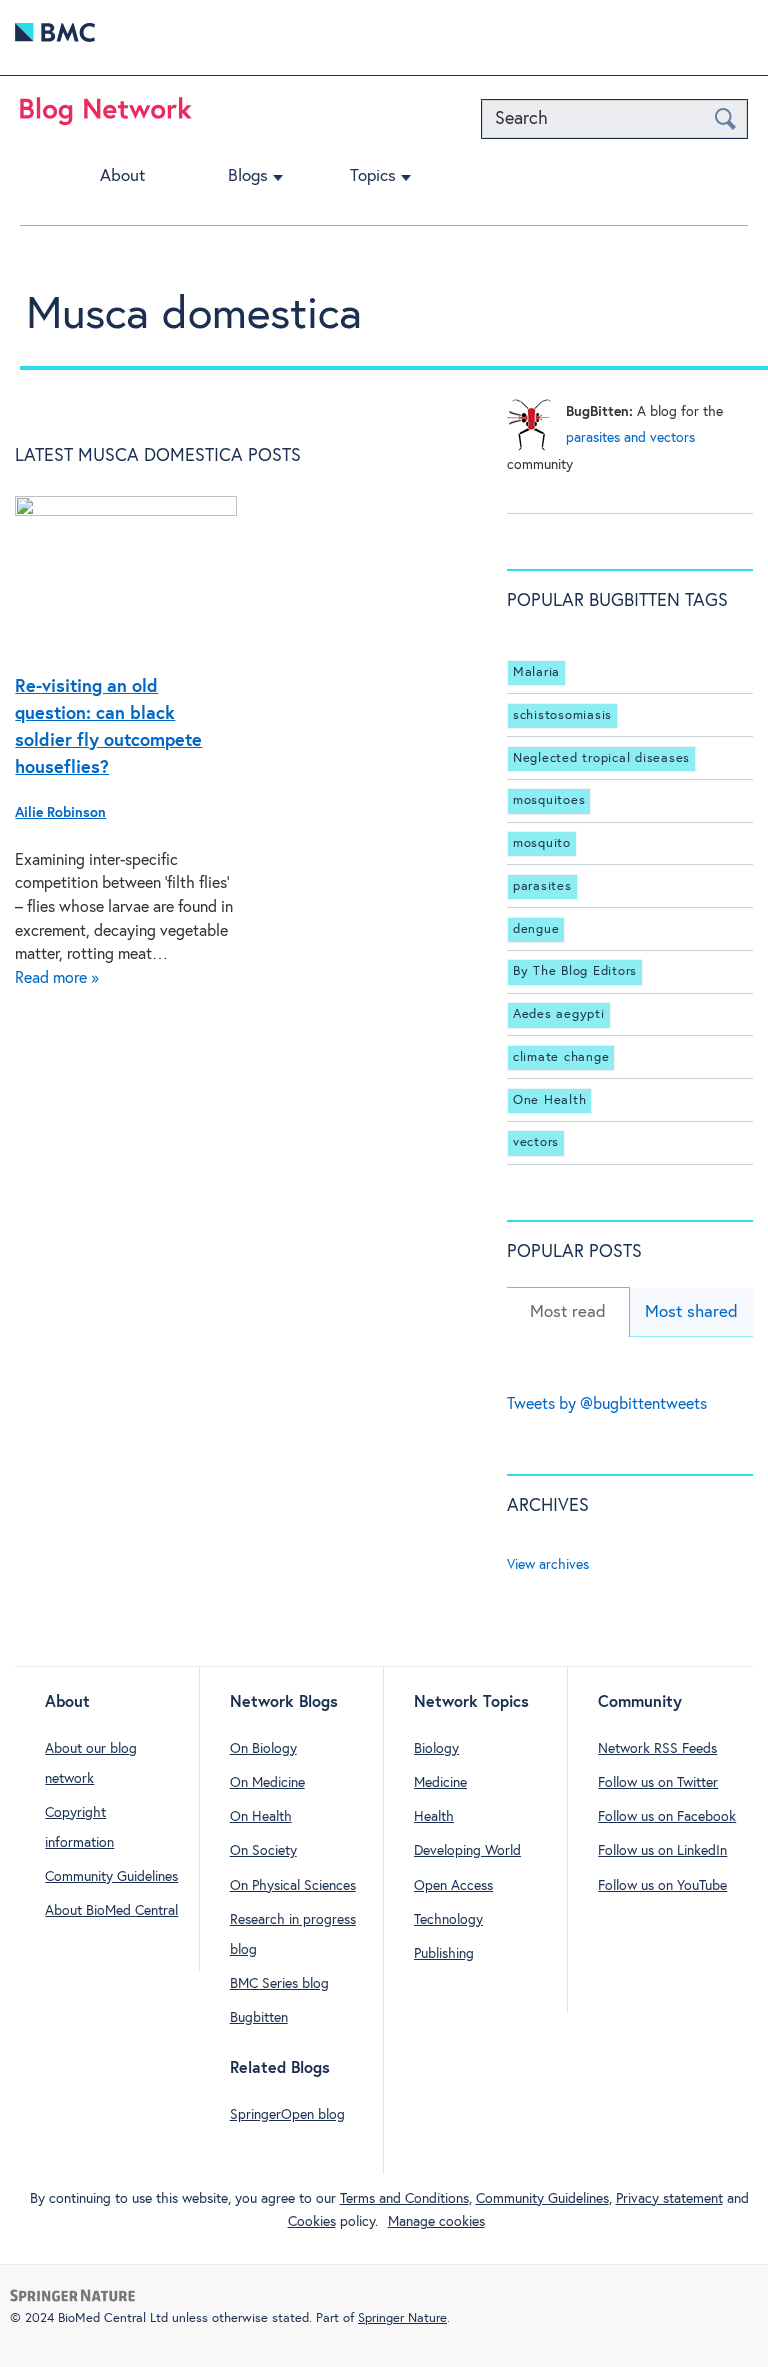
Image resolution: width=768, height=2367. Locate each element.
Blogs (248, 176)
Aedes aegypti (559, 1014)
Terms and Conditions (404, 2199)
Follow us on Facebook (667, 1817)
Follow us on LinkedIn (662, 1851)
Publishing (444, 1954)
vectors (536, 1143)
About (122, 176)
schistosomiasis (562, 715)
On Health (261, 1817)
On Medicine (267, 1783)
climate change (561, 1057)
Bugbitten (259, 2018)
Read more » (57, 978)
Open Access (453, 1886)
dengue (536, 929)
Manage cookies (436, 2222)
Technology (448, 1920)
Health (434, 1817)
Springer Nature (402, 2318)
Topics (373, 176)
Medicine (440, 1783)
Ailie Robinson (60, 813)
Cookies (312, 2222)
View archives (548, 1565)
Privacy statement (669, 2199)
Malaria (536, 672)
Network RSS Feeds (657, 1749)
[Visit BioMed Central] (55, 37)
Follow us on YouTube (662, 1886)
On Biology (263, 1749)
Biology (436, 1749)
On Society (263, 1851)
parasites (542, 886)
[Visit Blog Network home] (106, 116)
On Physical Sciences (293, 1886)
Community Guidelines (111, 1877)
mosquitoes (549, 800)
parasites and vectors (630, 438)
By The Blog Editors (575, 971)
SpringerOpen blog (287, 2115)
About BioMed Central (111, 1911)
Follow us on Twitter (658, 1783)
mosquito (542, 843)
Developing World (467, 1851)
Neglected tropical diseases (601, 758)
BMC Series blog (279, 1984)
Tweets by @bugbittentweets (607, 1404)
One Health (550, 1100)
